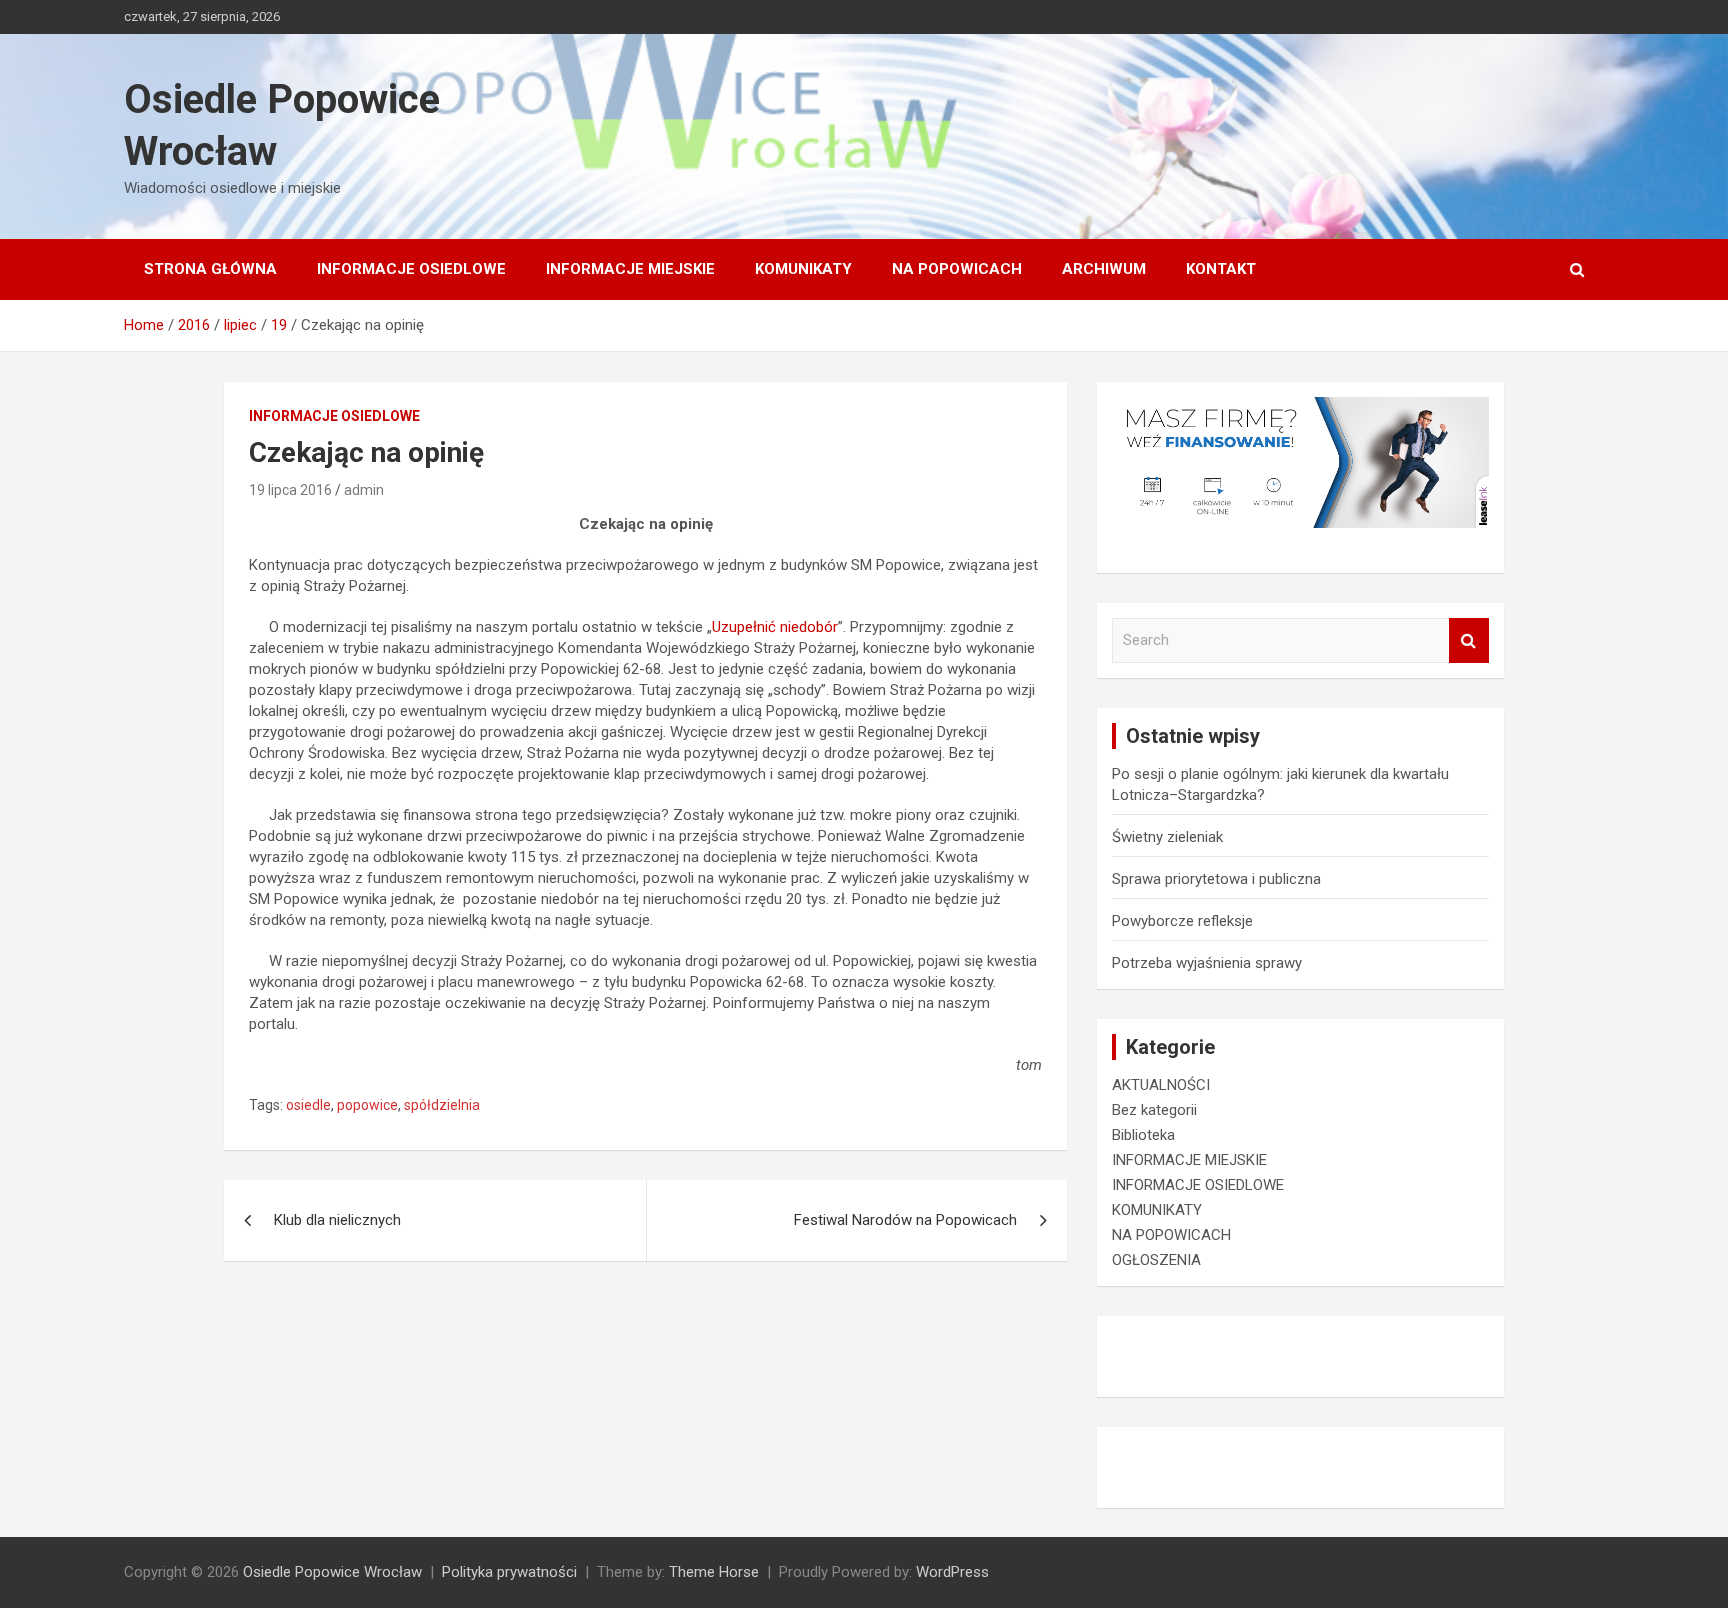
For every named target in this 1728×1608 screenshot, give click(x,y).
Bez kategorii (1154, 1110)
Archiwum (1104, 269)
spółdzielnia (442, 1105)
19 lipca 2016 (290, 490)
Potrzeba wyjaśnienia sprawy (1207, 963)
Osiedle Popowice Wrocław (332, 1572)
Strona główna (210, 269)
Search (1469, 640)
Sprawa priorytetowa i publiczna (1216, 879)
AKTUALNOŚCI (1161, 1085)
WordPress (952, 1572)
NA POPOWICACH (957, 269)
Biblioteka (1143, 1135)
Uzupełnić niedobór (775, 627)
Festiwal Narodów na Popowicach (905, 1220)
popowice (367, 1105)
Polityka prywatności (509, 1572)
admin (364, 490)
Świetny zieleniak (1167, 837)
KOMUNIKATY (803, 269)
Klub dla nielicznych (337, 1220)
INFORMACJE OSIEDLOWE (411, 269)
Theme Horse (714, 1572)
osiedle (308, 1105)
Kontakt (1221, 269)
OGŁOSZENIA (1156, 1260)
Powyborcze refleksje (1182, 921)
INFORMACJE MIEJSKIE (630, 269)
